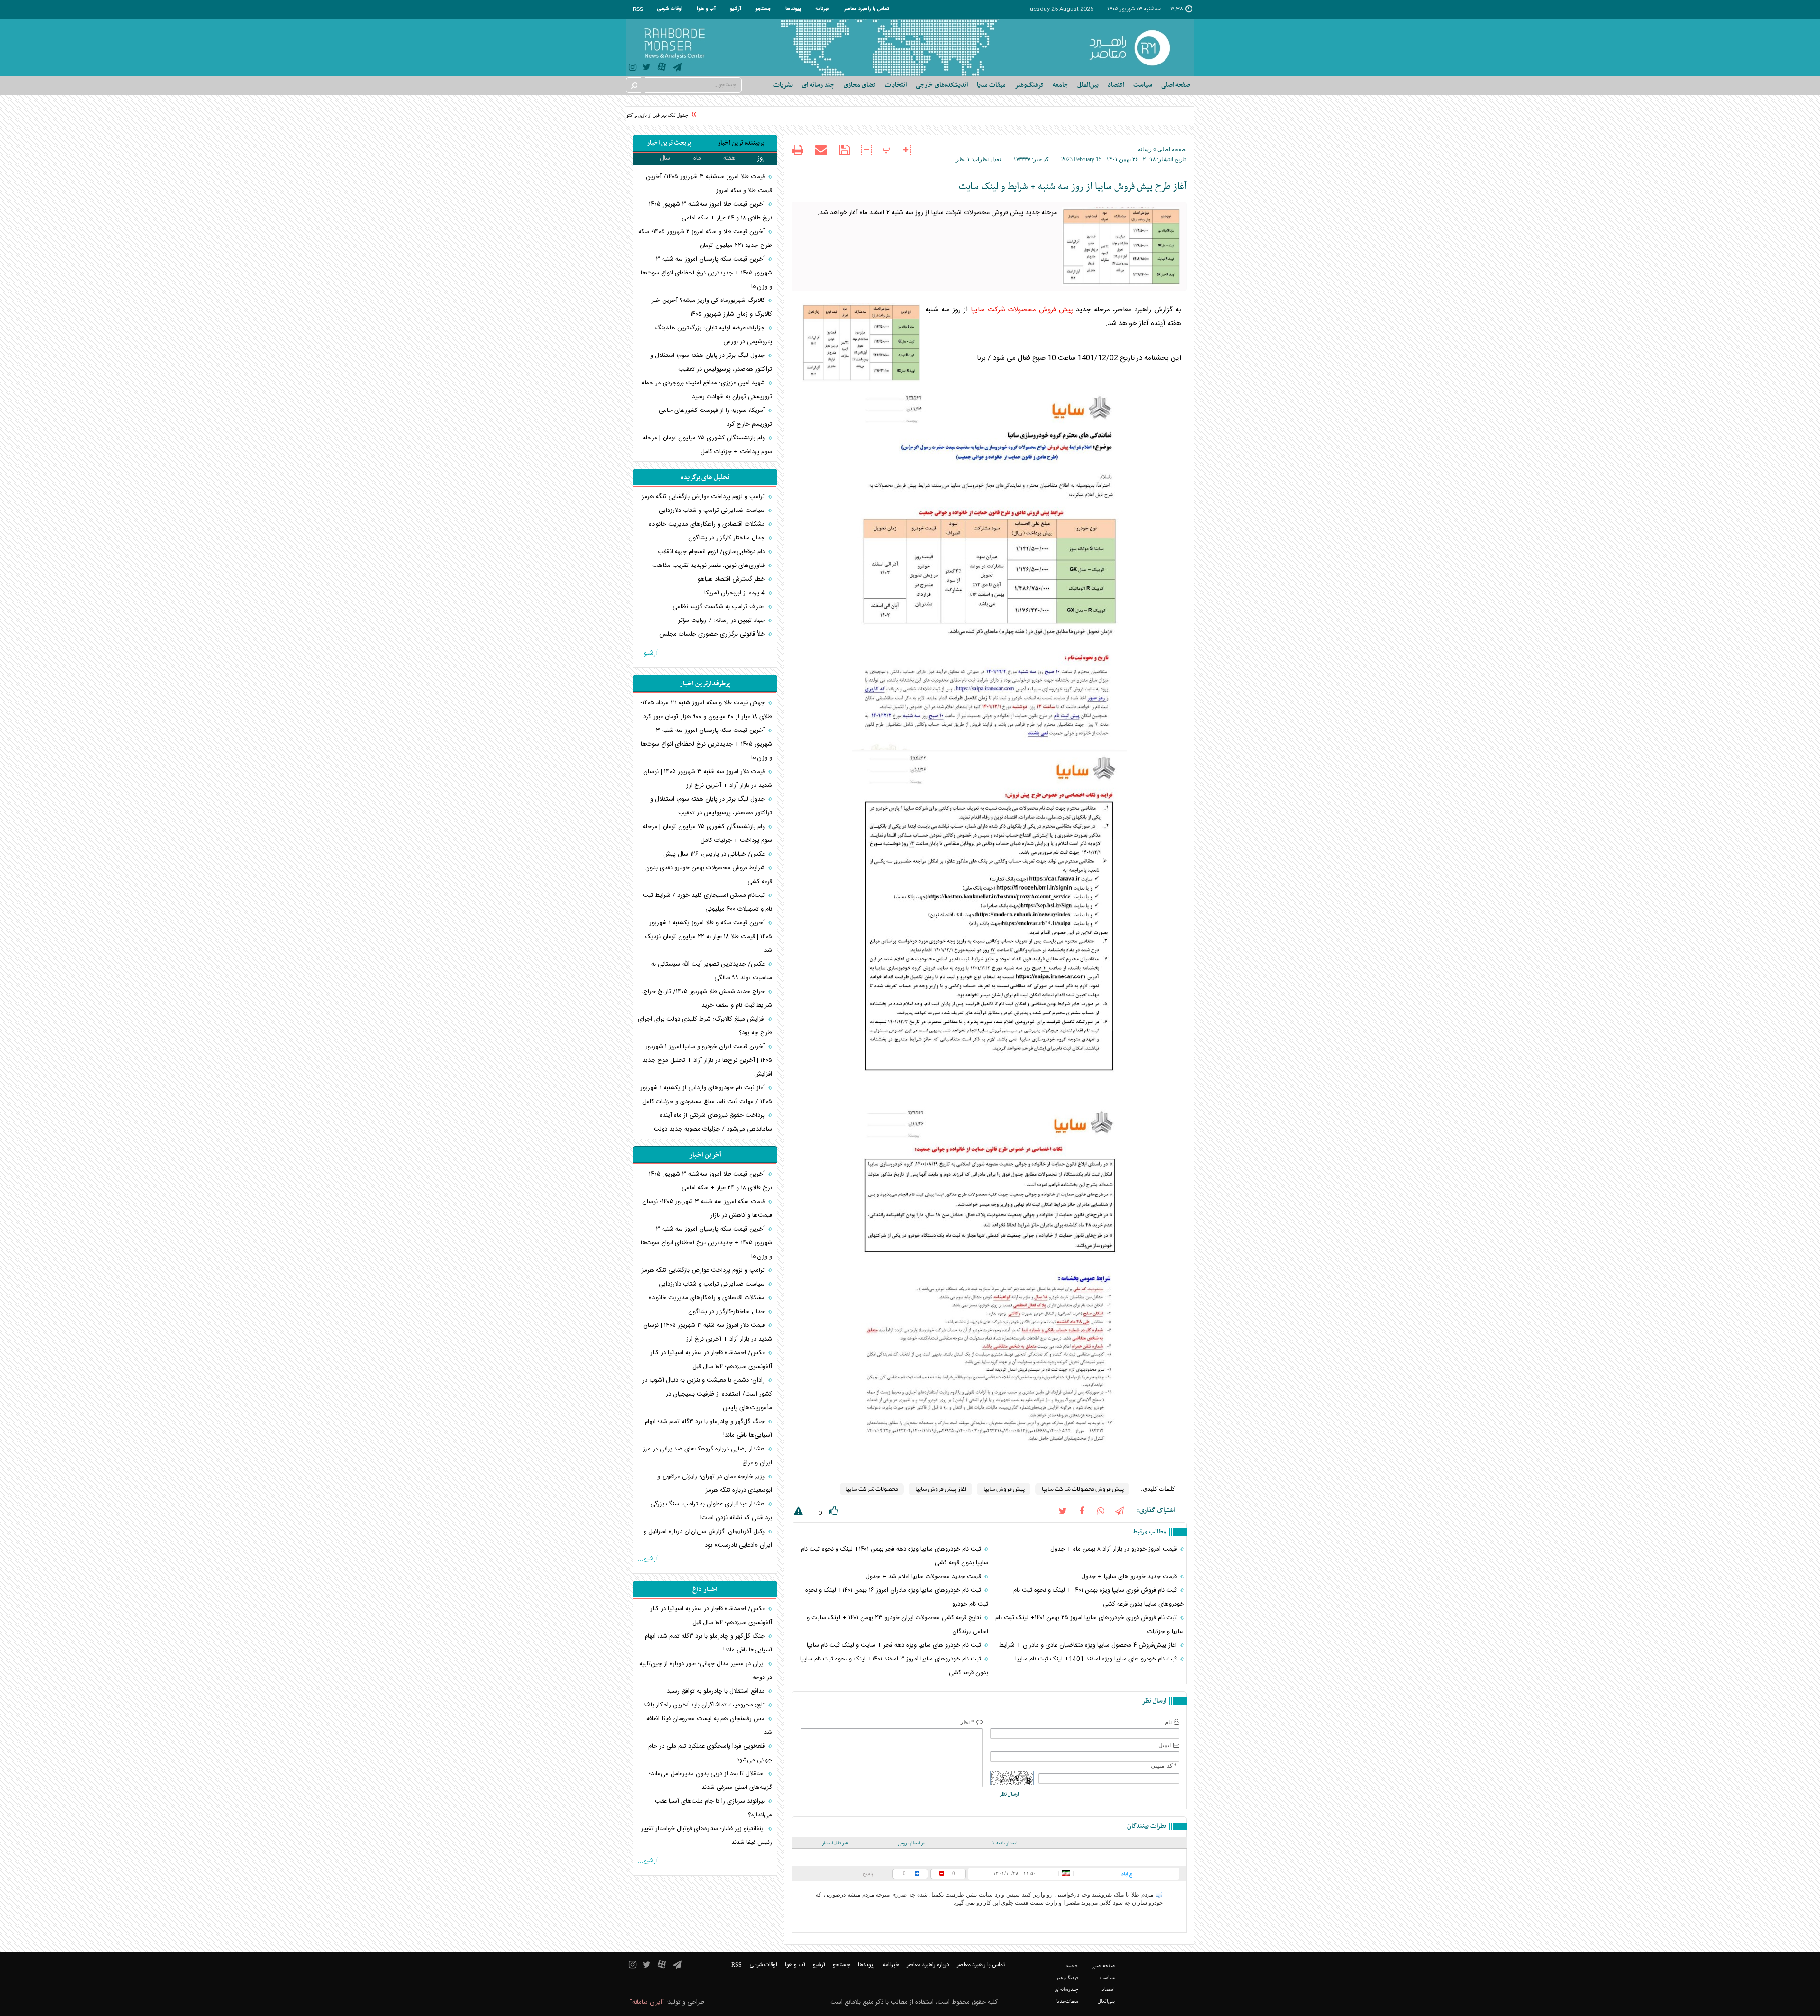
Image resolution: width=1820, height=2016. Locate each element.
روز (761, 158)
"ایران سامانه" (647, 2002)
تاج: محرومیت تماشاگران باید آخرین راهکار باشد (705, 1705)
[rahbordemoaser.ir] (1136, 47)
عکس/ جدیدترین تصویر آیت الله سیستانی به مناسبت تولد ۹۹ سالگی (712, 971)
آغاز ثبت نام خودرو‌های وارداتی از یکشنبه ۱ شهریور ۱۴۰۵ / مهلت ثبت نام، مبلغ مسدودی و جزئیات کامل (706, 1095)
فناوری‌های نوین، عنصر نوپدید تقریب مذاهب (710, 566)
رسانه (1145, 149)
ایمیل (1165, 1745)
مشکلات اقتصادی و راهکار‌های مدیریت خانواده (708, 524)
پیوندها (793, 9)
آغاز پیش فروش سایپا (940, 1489)
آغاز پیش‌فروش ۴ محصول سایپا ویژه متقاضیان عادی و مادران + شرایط (1089, 1645)
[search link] (634, 85)
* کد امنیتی (1164, 1766)
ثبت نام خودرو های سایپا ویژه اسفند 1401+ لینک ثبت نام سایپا (1097, 1659)
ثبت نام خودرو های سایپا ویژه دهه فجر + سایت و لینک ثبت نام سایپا (895, 1645)
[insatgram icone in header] (632, 68)
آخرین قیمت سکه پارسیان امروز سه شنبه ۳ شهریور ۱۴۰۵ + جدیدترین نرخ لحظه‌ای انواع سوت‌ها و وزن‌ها (706, 273)
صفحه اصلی (1176, 85)
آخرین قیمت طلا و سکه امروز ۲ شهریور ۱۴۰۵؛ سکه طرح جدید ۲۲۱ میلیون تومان (705, 239)
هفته (729, 158)
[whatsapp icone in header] (1101, 1510)
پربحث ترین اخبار (669, 143)
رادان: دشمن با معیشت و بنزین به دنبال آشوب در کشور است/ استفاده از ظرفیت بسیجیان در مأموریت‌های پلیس (707, 1394)
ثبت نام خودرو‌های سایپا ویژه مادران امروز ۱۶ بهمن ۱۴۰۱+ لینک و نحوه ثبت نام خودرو (896, 1597)
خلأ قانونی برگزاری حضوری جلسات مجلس (713, 634)
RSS (638, 9)
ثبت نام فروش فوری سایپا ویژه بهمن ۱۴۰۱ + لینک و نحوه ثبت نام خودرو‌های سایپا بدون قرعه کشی (1099, 1597)
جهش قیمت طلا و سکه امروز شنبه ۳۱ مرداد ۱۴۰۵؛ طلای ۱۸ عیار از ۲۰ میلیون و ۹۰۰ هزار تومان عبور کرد (706, 710)
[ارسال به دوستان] (821, 150)
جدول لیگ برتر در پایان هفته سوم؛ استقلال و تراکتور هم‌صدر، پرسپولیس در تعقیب (711, 362)
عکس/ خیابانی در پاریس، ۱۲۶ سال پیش (715, 854)
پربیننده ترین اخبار (741, 143)
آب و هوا (706, 9)
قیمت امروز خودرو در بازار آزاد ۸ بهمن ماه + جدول (1115, 1549)
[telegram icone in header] (677, 68)
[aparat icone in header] (662, 69)
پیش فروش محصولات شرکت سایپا (1022, 310)
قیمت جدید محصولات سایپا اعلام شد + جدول (924, 1577)
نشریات (783, 85)
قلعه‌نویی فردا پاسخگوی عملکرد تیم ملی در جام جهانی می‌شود (710, 1753)
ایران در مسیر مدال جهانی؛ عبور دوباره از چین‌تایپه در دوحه (706, 1671)
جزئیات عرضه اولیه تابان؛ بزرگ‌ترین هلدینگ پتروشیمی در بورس (714, 335)
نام (1168, 1722)
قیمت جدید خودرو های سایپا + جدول (1130, 1577)
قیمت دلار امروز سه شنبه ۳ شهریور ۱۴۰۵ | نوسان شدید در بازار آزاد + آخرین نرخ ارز (708, 779)
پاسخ (868, 1873)
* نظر (967, 1722)
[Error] (797, 1513)
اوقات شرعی (670, 9)
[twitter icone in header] (647, 68)
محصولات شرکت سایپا (872, 1489)
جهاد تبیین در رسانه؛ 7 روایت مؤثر (723, 620)
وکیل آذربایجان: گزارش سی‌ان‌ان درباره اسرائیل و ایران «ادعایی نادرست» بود (708, 1538)
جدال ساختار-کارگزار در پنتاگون (728, 538)
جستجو (763, 9)
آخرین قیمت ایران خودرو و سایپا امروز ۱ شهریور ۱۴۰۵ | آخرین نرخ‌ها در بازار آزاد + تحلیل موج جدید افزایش (707, 1060)
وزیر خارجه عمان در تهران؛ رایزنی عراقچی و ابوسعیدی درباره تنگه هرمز (715, 1483)
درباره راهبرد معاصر (928, 1965)
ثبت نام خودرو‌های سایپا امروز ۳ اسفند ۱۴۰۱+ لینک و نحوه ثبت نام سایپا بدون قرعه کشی (894, 1666)
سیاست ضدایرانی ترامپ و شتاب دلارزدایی (713, 511)
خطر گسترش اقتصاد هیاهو (732, 579)
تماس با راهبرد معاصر (867, 9)
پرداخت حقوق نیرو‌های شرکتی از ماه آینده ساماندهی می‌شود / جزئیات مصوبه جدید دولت (713, 1122)
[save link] (844, 150)
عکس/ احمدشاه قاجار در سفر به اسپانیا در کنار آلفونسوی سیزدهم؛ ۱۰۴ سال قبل (711, 1360)
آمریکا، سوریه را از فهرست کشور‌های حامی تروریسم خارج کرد (715, 417)
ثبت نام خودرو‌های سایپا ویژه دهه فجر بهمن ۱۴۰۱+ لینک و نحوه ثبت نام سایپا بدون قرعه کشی (894, 1556)
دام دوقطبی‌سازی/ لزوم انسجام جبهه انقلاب (712, 552)
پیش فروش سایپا (1004, 1489)
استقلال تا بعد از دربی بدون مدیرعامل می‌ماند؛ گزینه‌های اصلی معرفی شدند (710, 1781)
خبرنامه (823, 9)
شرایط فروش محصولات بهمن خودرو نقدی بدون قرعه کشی (709, 875)
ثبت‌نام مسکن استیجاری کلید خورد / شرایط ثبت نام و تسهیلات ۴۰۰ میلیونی (707, 902)
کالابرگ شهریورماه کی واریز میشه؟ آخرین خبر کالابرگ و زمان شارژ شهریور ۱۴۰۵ (712, 307)
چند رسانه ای (818, 85)
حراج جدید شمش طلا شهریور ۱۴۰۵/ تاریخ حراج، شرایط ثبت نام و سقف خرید (707, 999)
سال (665, 158)
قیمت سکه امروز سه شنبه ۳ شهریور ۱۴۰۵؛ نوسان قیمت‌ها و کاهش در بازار (707, 1209)
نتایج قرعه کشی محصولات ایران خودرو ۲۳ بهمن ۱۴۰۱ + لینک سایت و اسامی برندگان (897, 1625)
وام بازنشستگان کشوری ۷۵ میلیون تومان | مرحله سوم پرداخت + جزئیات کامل (707, 445)
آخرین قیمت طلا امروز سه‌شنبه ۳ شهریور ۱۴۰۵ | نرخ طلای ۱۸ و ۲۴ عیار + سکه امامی (709, 211)
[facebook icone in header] (1082, 1510)
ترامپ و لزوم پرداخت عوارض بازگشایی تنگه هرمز (704, 497)
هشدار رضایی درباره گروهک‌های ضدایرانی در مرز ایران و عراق (707, 1456)
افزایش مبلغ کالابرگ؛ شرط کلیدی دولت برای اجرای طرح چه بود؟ (705, 1026)
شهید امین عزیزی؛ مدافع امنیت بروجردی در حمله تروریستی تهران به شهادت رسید (707, 390)
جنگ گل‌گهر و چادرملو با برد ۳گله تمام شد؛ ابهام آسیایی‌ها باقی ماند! (708, 1428)
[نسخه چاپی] (797, 151)
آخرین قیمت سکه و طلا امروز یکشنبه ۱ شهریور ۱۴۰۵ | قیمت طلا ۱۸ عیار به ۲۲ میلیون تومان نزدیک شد (709, 937)
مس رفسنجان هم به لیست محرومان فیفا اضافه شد (709, 1726)
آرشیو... (648, 653)
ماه (697, 158)
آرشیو (736, 9)
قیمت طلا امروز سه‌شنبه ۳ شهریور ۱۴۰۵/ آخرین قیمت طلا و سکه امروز (709, 184)
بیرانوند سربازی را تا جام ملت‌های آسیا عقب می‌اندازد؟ (714, 1808)
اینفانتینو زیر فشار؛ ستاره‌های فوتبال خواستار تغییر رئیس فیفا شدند (707, 1836)
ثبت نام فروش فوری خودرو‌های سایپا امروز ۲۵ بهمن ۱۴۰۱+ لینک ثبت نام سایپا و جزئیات (1090, 1625)
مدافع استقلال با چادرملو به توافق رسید (717, 1691)
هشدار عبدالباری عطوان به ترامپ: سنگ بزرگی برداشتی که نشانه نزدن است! (711, 1511)
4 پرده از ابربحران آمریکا (736, 593)
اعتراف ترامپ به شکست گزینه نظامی (720, 607)
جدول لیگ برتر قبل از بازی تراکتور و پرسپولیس (675, 115)
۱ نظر (963, 159)
